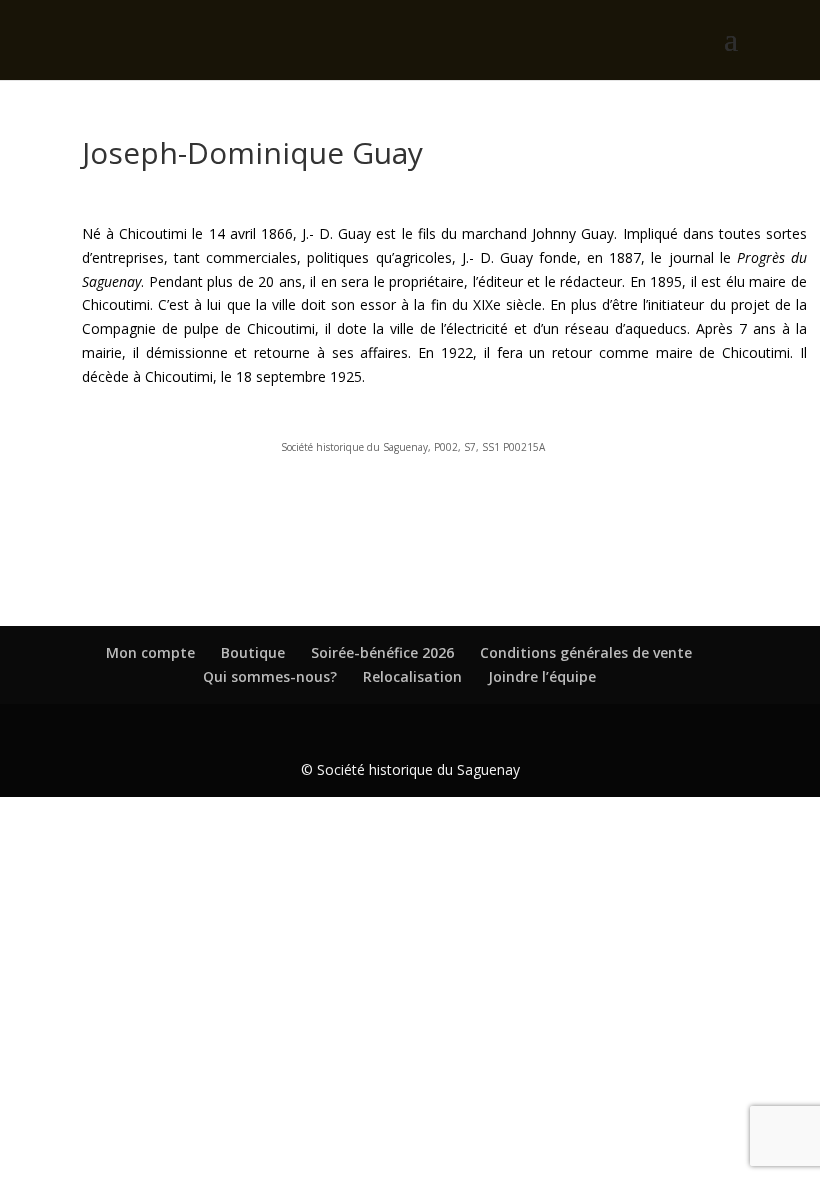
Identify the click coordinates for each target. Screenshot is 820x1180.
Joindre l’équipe (542, 676)
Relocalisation (412, 676)
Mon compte (150, 652)
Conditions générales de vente (586, 652)
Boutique (253, 652)
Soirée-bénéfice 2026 (382, 652)
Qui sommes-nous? (270, 676)
